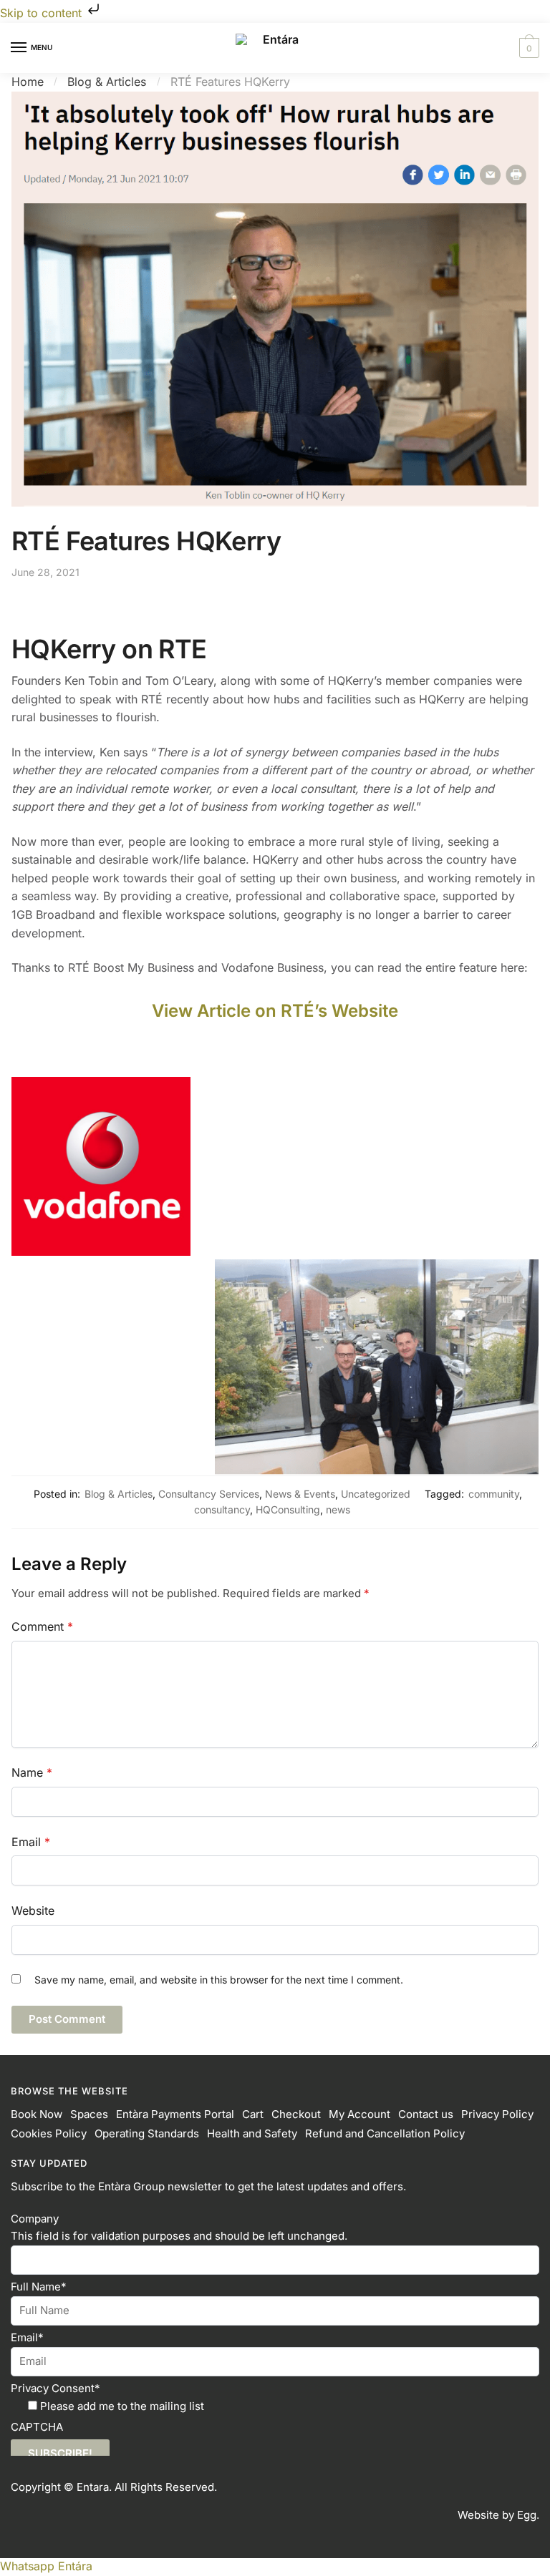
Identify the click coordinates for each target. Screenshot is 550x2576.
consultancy (222, 1509)
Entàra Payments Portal (175, 2114)
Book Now (37, 2114)
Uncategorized (376, 1494)
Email (31, 1842)
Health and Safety (252, 2133)
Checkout (296, 2114)
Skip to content (43, 13)
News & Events (300, 1494)
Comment (42, 1626)
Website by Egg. (498, 2515)
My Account (360, 2114)
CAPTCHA (37, 2427)
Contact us (426, 2114)
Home (28, 82)
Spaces (89, 2114)
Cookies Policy (49, 2133)
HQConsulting (288, 1509)
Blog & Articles (107, 82)
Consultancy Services (209, 1494)
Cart (253, 2114)
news (338, 1509)
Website (33, 1911)
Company (35, 2219)
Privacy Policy (497, 2114)
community (494, 1494)
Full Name (39, 2287)
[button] (46, 2566)
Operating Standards (147, 2133)
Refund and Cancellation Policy (385, 2133)
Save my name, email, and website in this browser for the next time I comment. (219, 1980)
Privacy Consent (56, 2388)
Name (32, 1772)
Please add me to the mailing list (122, 2406)
